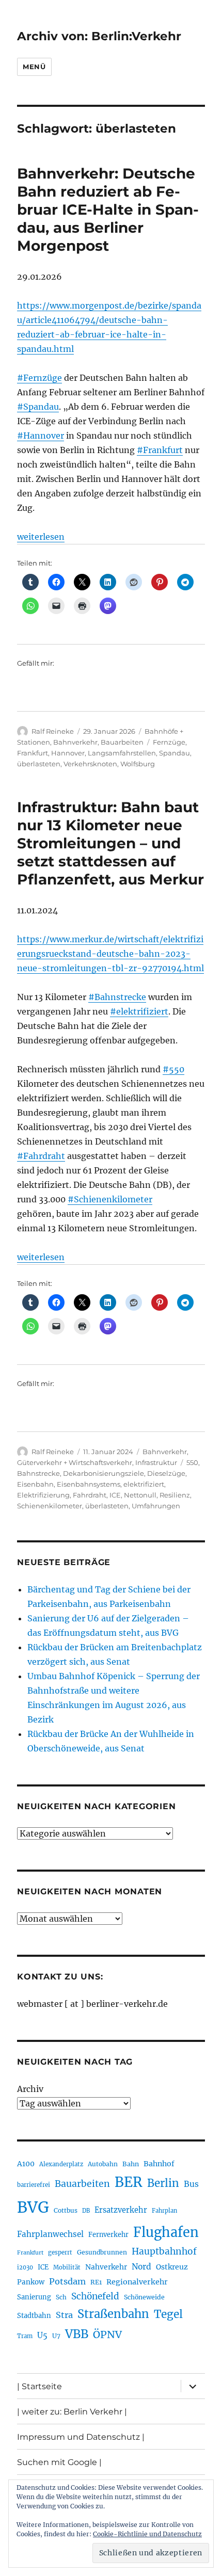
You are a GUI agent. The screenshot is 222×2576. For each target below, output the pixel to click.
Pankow (31, 2282)
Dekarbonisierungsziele (104, 1473)
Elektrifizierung (43, 1495)
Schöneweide (144, 2297)
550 (192, 1462)
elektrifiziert (144, 1484)
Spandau (175, 753)
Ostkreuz (172, 2267)
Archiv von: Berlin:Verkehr (99, 36)
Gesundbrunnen (102, 2252)
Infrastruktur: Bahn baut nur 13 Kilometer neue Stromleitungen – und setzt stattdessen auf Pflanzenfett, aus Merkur (110, 843)
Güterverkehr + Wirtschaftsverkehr (75, 1462)
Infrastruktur (156, 1462)
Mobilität (67, 2267)
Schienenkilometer (50, 1506)
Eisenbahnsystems (89, 1484)
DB (86, 2211)
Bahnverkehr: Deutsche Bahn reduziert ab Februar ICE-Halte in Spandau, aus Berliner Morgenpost (108, 210)
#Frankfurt (160, 450)
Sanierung (34, 2297)
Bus (191, 2184)
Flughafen (166, 2232)
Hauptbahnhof (164, 2251)
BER (129, 2182)
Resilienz (175, 1495)
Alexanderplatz (61, 2164)
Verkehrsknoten (90, 764)
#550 (173, 1069)
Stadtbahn (34, 2316)
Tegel (168, 2314)
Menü (34, 67)
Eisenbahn (35, 1484)
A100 (26, 2164)
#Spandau (38, 407)
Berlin (163, 2183)
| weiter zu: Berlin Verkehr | (72, 2412)
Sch (61, 2297)
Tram (25, 2336)
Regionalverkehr (137, 2282)
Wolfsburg (138, 764)
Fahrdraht (90, 1495)
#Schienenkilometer (110, 1199)
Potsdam (67, 2281)
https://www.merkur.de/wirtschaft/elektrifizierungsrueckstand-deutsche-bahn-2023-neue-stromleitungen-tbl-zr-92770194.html (110, 954)
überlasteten (39, 764)
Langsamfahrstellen (122, 753)
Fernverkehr (108, 2235)
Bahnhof (159, 2164)
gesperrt (60, 2252)
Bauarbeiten (122, 742)
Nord (141, 2267)
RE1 (96, 2282)
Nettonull (140, 1495)
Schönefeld (95, 2296)
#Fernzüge (39, 378)
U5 (42, 2336)
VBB (77, 2334)
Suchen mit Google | (59, 2462)
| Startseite (39, 2386)
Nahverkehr (106, 2267)
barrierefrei (34, 2185)
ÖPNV (107, 2335)
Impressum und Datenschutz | (81, 2437)
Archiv (30, 2089)
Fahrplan (164, 2211)
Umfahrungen (156, 1506)
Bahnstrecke (38, 1473)
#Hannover (41, 436)
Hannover (68, 753)
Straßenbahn (113, 2314)
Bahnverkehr (75, 742)
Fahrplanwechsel (50, 2234)
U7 (56, 2336)
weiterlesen (41, 537)
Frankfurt (33, 753)
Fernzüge (169, 742)
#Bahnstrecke (117, 997)
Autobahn (103, 2164)
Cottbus (66, 2210)
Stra (64, 2315)
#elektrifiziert (139, 1011)
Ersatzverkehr (121, 2210)
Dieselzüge (166, 1473)
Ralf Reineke (53, 731)
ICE (115, 1495)
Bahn (131, 2164)
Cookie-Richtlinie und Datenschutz (147, 2534)
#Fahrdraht (41, 1156)
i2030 (25, 2267)
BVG (33, 2207)
